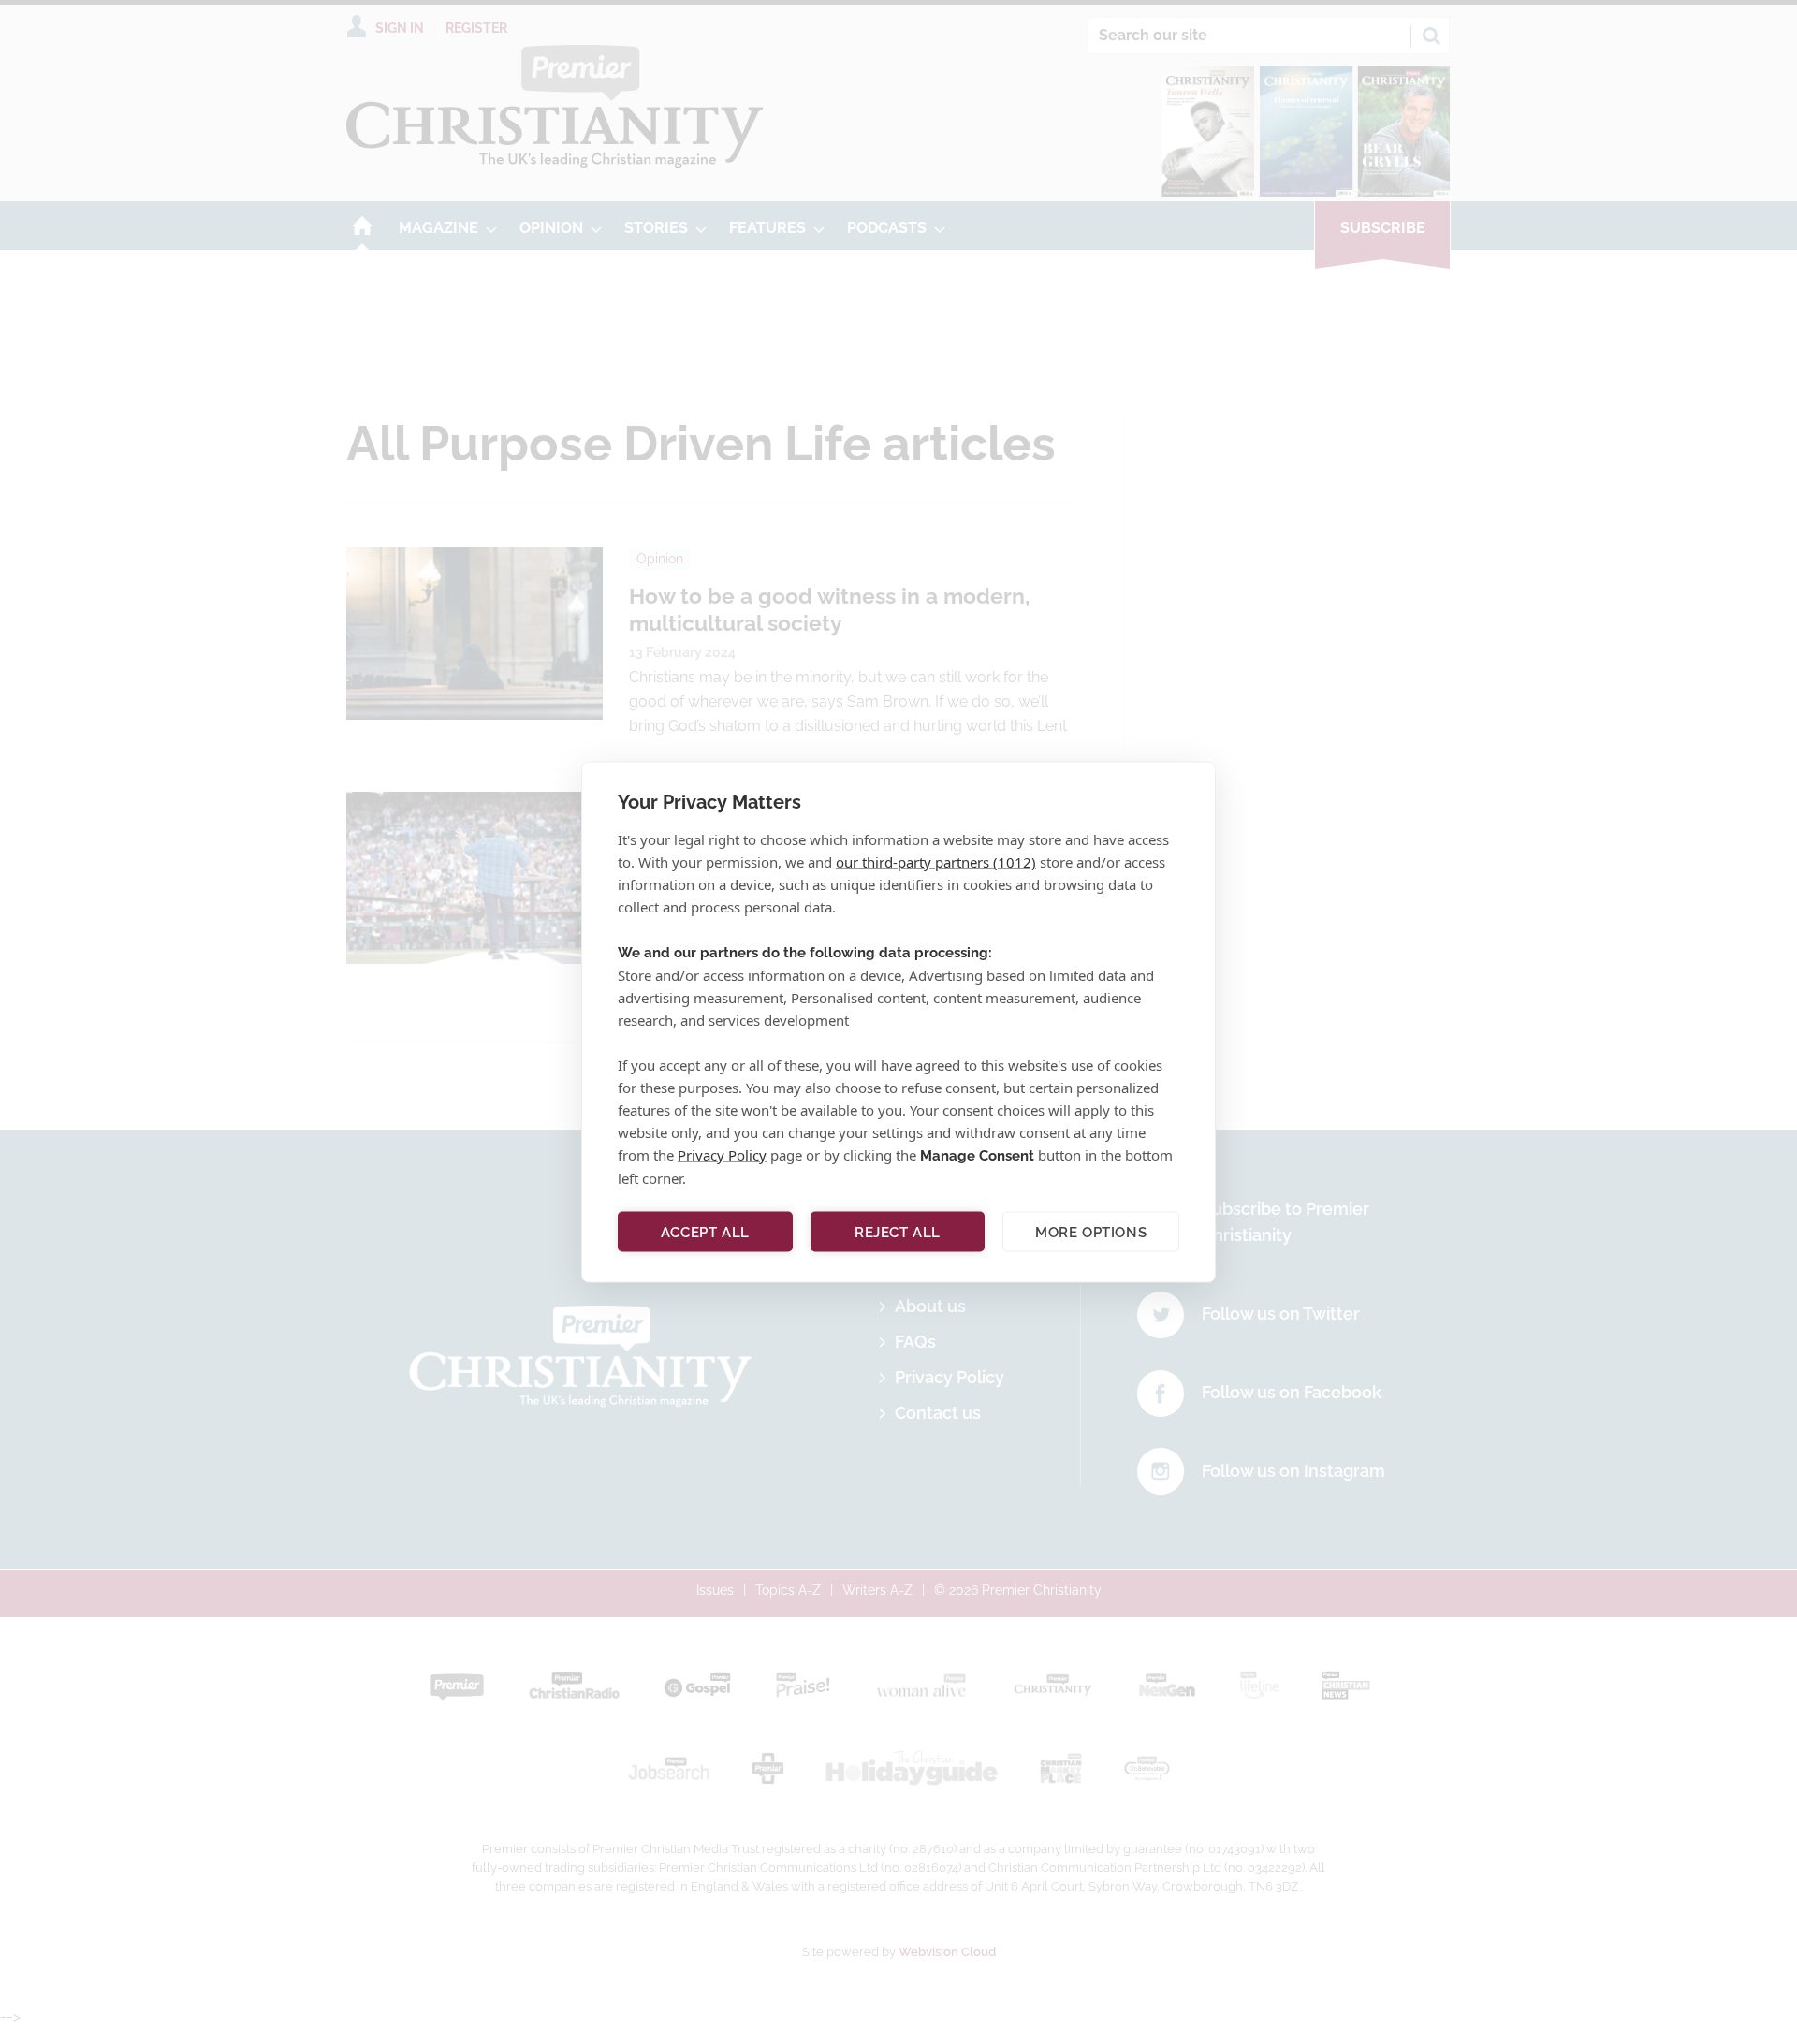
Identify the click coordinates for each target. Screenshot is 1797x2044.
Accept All (705, 1232)
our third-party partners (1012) (936, 862)
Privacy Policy (722, 1155)
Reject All (898, 1232)
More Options (1091, 1232)
